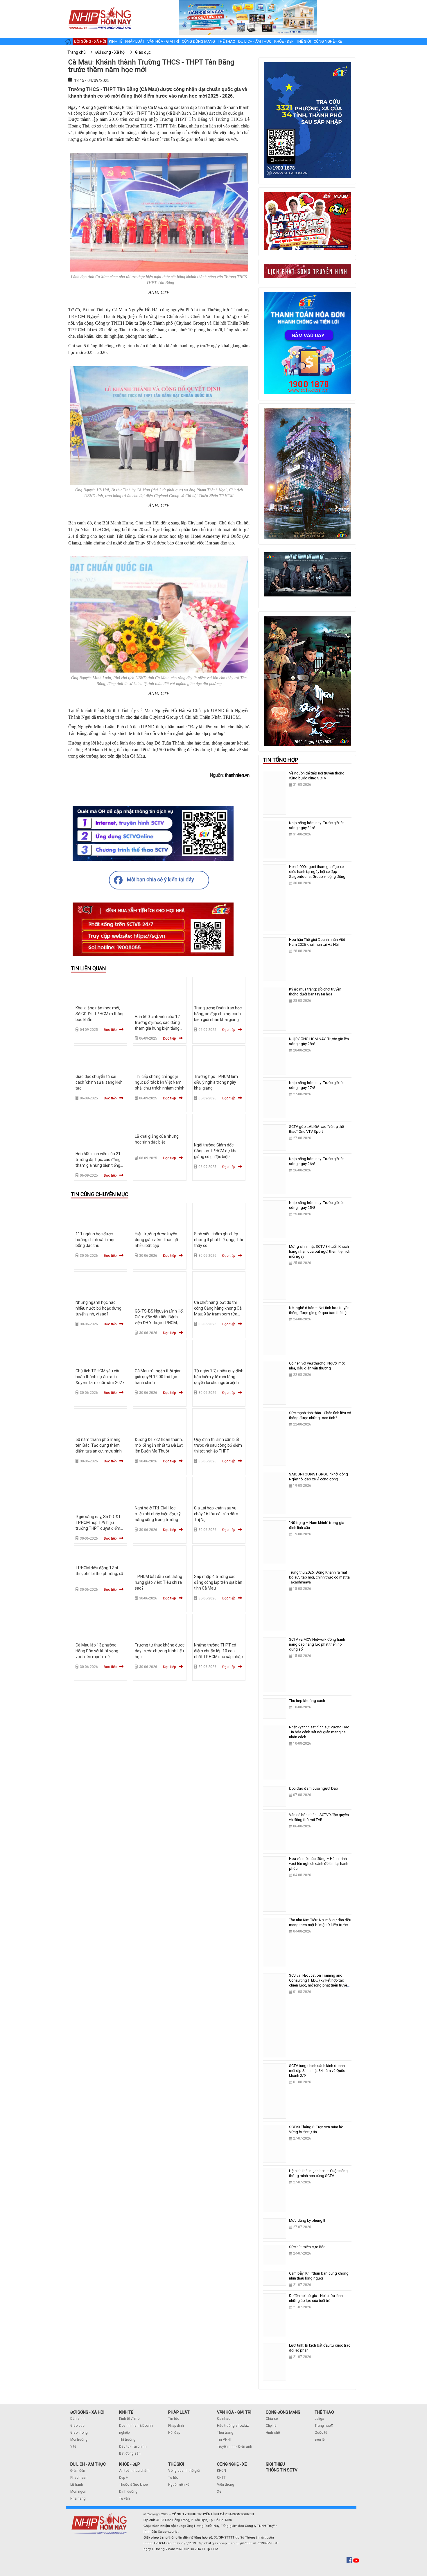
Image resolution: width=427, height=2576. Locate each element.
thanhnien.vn (237, 775)
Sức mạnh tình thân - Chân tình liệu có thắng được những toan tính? (320, 1415)
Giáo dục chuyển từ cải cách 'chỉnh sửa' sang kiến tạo (99, 1082)
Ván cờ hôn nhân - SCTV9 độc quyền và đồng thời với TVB (319, 1817)
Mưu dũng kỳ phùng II (307, 2220)
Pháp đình (176, 2426)
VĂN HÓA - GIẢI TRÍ (234, 2412)
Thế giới (304, 41)
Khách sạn (79, 2478)
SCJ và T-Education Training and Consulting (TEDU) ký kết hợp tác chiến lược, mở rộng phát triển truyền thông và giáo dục (319, 1983)
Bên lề (320, 2440)
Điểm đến (78, 2471)
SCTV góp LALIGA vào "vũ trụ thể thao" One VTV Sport (316, 1129)
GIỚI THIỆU (275, 2464)
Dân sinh (77, 2419)
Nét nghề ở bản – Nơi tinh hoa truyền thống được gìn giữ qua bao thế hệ (319, 1310)
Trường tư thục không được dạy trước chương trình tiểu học (160, 1651)
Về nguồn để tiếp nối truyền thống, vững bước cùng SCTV (317, 776)
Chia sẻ (272, 2419)
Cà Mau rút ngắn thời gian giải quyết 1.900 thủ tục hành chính (158, 1377)
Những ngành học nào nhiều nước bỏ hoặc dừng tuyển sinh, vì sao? (98, 1308)
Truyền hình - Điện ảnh (235, 2446)
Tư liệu (173, 2478)
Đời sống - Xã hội (90, 41)
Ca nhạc (224, 2419)
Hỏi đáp (174, 2433)
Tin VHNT (224, 2440)
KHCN (221, 2471)
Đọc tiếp (110, 1030)
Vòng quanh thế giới (184, 2471)
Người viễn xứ (179, 2485)
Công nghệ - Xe (328, 41)
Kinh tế (116, 41)
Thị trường (127, 2440)
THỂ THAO (324, 2412)
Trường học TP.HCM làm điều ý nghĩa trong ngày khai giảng (216, 1082)
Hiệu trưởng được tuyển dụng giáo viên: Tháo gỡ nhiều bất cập (156, 1240)
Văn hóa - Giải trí (163, 41)
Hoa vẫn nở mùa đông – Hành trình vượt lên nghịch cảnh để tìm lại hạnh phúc (319, 1864)
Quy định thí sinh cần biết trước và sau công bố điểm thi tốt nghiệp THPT (218, 1445)
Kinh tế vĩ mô (129, 2419)
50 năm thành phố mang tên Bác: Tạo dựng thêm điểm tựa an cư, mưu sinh (99, 1445)
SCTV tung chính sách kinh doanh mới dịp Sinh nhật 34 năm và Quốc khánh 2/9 (317, 2071)
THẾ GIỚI (176, 2464)
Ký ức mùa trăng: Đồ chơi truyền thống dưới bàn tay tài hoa (315, 992)
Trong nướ (323, 2426)
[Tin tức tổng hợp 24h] (100, 6)
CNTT (221, 2478)
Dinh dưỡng (128, 2491)
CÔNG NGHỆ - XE (232, 2464)
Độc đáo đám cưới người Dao (314, 1788)
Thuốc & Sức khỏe (133, 2485)
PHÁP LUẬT (179, 2412)
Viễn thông (226, 2485)
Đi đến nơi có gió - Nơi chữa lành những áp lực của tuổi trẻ (316, 2298)
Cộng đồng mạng (198, 41)
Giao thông (79, 2433)
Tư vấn (124, 2498)
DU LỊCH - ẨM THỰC (88, 2464)
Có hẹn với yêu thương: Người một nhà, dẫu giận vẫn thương (317, 1366)
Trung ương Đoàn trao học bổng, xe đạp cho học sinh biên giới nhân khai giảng (218, 1014)
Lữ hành (77, 2485)
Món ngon (78, 2491)
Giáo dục (77, 2426)
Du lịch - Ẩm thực (255, 41)
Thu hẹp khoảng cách (307, 1701)
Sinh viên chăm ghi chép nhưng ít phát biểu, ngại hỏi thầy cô (218, 1240)
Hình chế (273, 2433)
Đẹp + (123, 2478)
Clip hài (272, 2426)
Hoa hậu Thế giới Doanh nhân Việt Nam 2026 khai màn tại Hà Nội (317, 942)
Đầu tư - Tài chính (133, 2446)
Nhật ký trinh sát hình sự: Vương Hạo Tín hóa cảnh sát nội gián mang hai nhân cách (319, 1732)
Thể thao (227, 41)
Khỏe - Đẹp (284, 41)
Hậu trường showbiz (233, 2426)
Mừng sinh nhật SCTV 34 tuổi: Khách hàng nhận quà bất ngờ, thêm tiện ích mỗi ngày (320, 1251)
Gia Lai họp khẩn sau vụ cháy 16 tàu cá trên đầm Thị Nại (216, 1514)
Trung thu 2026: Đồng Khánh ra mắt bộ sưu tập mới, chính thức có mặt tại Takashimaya (320, 1577)
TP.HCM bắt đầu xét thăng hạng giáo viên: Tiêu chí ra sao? (158, 1582)
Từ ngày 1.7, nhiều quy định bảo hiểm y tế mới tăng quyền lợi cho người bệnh (219, 1377)
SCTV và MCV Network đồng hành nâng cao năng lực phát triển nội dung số (317, 1644)
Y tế (73, 2446)
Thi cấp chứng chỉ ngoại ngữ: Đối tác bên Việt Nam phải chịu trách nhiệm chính (160, 1082)
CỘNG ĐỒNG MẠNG (283, 2412)
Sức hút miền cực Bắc (307, 2247)
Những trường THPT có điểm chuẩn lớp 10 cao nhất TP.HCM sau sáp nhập (218, 1651)
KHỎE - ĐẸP (130, 2464)
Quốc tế (321, 2433)
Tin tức (174, 2419)
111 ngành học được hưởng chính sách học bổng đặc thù (95, 1240)
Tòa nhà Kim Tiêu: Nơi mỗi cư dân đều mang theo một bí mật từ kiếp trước (320, 1922)
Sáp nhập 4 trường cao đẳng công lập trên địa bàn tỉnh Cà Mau (218, 1582)
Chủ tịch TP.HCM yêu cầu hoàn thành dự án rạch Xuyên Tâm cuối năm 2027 (100, 1377)
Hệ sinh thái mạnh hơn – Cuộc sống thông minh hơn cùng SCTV (318, 2173)
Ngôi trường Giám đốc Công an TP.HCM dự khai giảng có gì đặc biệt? (216, 1151)
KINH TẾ (126, 2412)
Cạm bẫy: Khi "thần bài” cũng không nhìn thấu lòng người (319, 2276)
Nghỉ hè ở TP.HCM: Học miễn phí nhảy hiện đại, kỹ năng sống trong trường (158, 1514)
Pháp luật (135, 41)
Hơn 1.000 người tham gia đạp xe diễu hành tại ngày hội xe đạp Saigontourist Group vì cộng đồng (317, 872)
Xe (219, 2491)
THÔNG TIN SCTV (282, 2470)
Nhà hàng (78, 2498)
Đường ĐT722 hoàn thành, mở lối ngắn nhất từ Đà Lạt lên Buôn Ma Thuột (159, 1445)
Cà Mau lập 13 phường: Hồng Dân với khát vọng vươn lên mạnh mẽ (97, 1651)
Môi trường (79, 2440)
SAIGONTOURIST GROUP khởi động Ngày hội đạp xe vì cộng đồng (319, 1477)
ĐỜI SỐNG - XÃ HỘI (87, 2412)
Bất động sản (130, 2453)
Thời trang (225, 2433)
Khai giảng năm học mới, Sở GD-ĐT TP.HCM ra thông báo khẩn (100, 1014)
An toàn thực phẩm (134, 2471)
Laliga (319, 2419)
